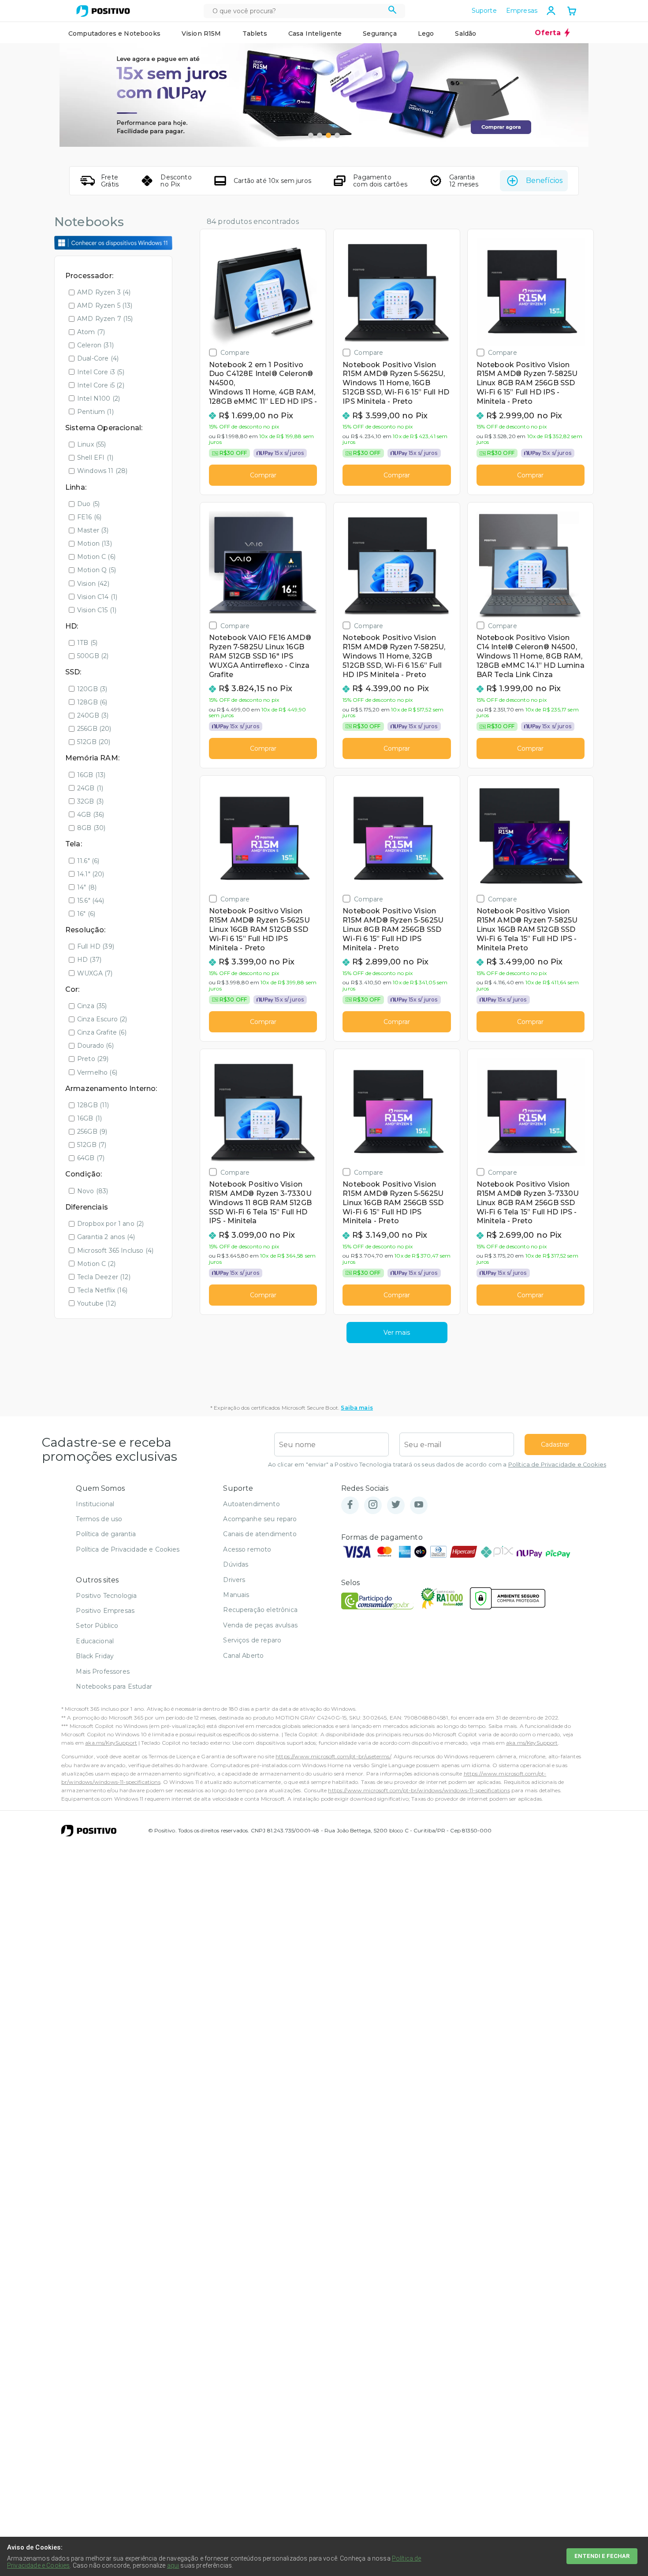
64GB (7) (91, 1158)
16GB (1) (89, 1118)
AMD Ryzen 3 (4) (104, 292)
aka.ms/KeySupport (111, 1743)
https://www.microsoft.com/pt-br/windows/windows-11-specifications (419, 1790)
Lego (426, 34)
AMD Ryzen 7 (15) (105, 319)
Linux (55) (92, 444)
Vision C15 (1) (97, 610)
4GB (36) (91, 815)
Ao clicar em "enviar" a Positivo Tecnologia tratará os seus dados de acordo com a (437, 1465)
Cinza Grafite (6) (102, 1032)
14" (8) (87, 887)
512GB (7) (92, 1145)
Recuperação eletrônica (260, 1610)
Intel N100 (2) (99, 398)
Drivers (234, 1580)
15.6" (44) (91, 901)
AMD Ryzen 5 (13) (105, 305)
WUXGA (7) (95, 973)
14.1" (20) (91, 874)
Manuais (236, 1595)
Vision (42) (93, 584)
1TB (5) (87, 643)
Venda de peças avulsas (260, 1625)
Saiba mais (357, 1408)
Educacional (95, 1641)
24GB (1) (90, 788)
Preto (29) (93, 1059)
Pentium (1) (95, 412)
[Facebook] (350, 1505)
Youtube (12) (97, 1303)
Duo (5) (88, 504)
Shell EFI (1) (95, 458)
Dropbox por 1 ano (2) (110, 1224)
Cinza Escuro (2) (102, 1019)
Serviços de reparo (252, 1640)
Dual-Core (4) (98, 358)
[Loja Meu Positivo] (103, 11)
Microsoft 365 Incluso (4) (115, 1251)
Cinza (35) (92, 1006)
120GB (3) (92, 689)
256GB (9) (92, 1132)
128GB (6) (92, 702)
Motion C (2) (96, 1264)
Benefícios (544, 181)
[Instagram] (373, 1505)
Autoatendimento (251, 1504)
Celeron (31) (95, 345)
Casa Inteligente (315, 34)
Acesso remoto (247, 1549)
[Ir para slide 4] (337, 135)
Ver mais (397, 1333)
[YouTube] (419, 1505)
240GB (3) (93, 715)
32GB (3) (90, 801)
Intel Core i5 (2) (101, 385)
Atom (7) (91, 332)
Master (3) (93, 530)
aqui (173, 2565)
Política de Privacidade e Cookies (557, 1465)
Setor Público (97, 1626)
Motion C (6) (96, 557)
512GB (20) (94, 742)
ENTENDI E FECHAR (602, 2556)
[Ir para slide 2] (320, 135)
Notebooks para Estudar (114, 1686)
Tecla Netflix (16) (102, 1290)
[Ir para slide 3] (328, 135)
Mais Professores (103, 1671)
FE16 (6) (89, 517)
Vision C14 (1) (97, 597)
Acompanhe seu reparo (260, 1519)
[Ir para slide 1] (311, 135)
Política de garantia (106, 1534)
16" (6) (86, 914)
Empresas (522, 11)
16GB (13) (91, 775)
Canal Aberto (243, 1656)
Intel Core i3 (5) (101, 372)
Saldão (466, 34)
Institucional (95, 1504)
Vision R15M (201, 34)
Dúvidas (236, 1564)
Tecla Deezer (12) (104, 1277)
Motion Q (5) (97, 570)
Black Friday (95, 1656)
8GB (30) (91, 828)
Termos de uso (99, 1519)
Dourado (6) (95, 1046)
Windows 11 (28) (102, 471)
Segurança (380, 34)
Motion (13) (95, 543)
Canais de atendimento (260, 1534)
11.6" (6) (88, 861)
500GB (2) (93, 656)
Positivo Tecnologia (106, 1596)
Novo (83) (93, 1191)
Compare (235, 352)
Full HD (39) (96, 946)
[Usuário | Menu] (551, 11)
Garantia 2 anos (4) (106, 1237)
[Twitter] (396, 1505)
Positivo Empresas (105, 1611)
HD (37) (89, 960)
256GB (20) (94, 729)
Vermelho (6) (97, 1072)
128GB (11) (93, 1105)
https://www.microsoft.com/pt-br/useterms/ (333, 1756)
